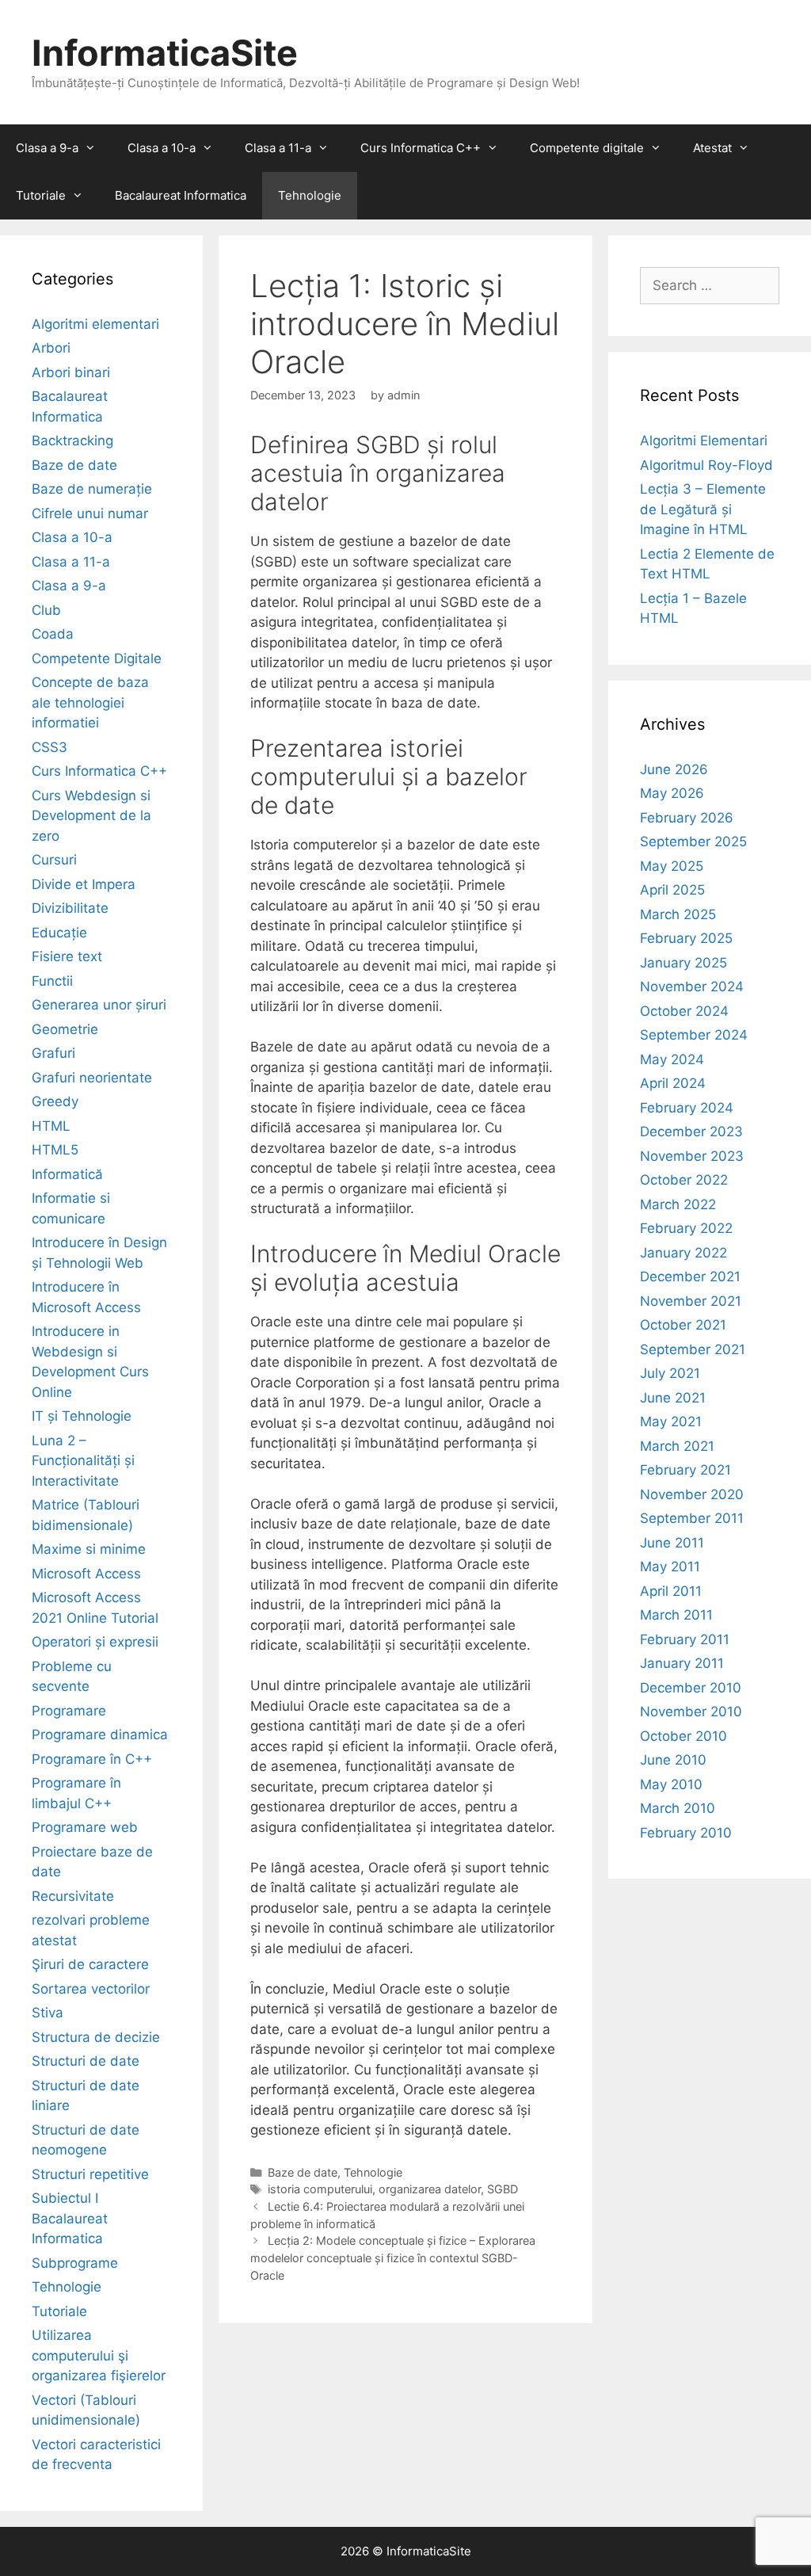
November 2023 (692, 1156)
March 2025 (678, 914)
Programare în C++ (92, 1759)
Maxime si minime (89, 1549)
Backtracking (72, 441)
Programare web (85, 1827)
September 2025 (693, 841)
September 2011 (692, 1518)
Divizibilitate (70, 908)
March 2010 (678, 1808)
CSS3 (49, 747)
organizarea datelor (430, 2189)
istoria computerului (320, 2189)
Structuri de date (86, 2061)
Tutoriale (41, 195)
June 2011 (672, 1543)
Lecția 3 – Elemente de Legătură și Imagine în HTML (703, 509)
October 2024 (684, 1011)
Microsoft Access (86, 1574)
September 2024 (694, 1035)
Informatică (67, 1174)
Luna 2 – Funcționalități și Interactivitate (83, 1461)
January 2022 (683, 1253)
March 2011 (676, 1615)
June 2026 (674, 769)
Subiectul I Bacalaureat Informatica (70, 2218)
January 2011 (682, 1663)
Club (46, 610)
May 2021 (671, 1422)
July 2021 (670, 1373)
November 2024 (692, 987)
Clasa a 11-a (278, 148)
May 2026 (672, 793)
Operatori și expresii (95, 1642)
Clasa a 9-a (47, 148)
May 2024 (672, 1059)
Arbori (51, 348)
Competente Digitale (97, 658)
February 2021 (685, 1470)
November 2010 (691, 1712)
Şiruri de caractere (90, 1964)
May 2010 (671, 1784)
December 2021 (690, 1277)
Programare (69, 1711)
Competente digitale (587, 148)
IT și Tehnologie (82, 1416)
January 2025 (683, 963)
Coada (53, 634)
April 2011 (671, 1591)
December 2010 (691, 1688)
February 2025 (686, 938)
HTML (51, 1126)
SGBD (503, 2189)
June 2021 (673, 1398)
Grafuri (53, 1053)
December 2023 (691, 1132)
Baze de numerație (92, 489)
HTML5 (55, 1150)
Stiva (48, 2013)
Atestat (712, 148)
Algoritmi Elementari (704, 441)
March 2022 (678, 1204)
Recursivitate (73, 1896)
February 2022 (686, 1228)
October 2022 (684, 1180)
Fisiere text (67, 956)
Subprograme (75, 2263)
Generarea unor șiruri (99, 1005)
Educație (59, 933)
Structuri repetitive (90, 2174)
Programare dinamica (100, 1735)
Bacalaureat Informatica (181, 195)
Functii (52, 981)
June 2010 (673, 1760)
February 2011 (685, 1639)
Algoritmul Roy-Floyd (706, 465)
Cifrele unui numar (90, 513)
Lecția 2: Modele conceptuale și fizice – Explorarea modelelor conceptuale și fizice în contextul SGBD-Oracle (393, 2257)
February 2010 (686, 1833)
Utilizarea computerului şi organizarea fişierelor (99, 2355)
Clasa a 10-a (162, 148)
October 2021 (683, 1325)
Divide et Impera (84, 884)
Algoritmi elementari (95, 324)
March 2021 (677, 1446)
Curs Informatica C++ (421, 148)
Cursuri (54, 860)
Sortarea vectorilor (91, 1989)
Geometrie (65, 1029)
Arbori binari (71, 372)
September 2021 (693, 1349)
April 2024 (673, 1083)
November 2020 (692, 1494)
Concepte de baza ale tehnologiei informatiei (90, 702)
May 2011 (670, 1567)
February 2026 (687, 818)
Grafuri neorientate (92, 1078)
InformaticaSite (165, 53)
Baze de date (303, 2172)
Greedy (55, 1101)
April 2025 (672, 890)
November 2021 (691, 1301)
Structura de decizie (96, 2037)
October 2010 (683, 1736)
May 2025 (672, 866)
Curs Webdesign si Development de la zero (91, 816)
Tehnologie (310, 195)
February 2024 (687, 1108)
